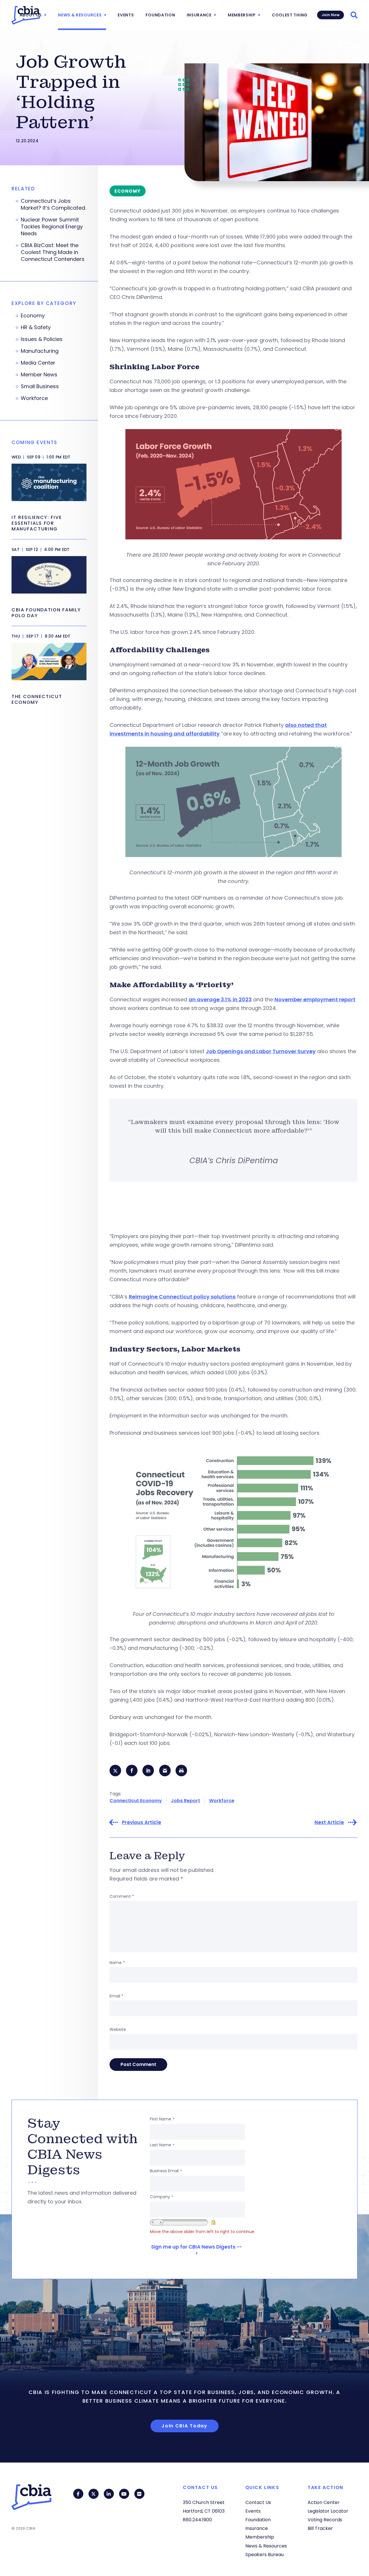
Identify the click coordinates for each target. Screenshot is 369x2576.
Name (117, 1963)
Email (116, 1996)
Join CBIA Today (184, 2426)
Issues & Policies (42, 339)
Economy (33, 316)
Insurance (199, 15)
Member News (39, 375)
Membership (242, 15)
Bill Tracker (320, 2528)
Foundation (160, 15)
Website (118, 2029)
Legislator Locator (328, 2511)
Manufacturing (40, 351)
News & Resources (80, 15)
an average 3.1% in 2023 (220, 999)
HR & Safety (36, 327)
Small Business (40, 386)
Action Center (324, 2502)
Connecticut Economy (136, 1801)
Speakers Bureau (264, 2555)
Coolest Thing (290, 15)
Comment (122, 1896)
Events (126, 15)
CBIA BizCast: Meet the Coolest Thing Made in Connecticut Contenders (53, 252)
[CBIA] (26, 15)
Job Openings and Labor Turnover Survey (261, 1051)
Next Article (329, 1822)
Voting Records (325, 2520)
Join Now (331, 15)
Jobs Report (186, 1801)
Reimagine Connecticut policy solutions (182, 1297)
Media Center (38, 363)
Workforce (222, 1801)
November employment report (315, 999)
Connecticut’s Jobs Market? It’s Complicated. (53, 204)
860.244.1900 (197, 2520)
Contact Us (258, 2502)
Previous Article (142, 1822)
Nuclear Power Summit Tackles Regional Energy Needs (52, 227)
